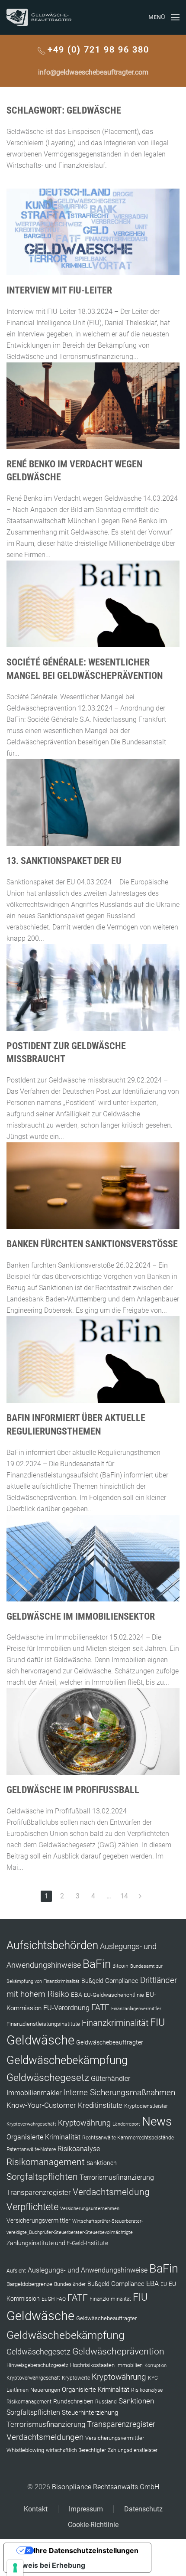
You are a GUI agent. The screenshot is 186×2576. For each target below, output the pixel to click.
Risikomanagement (46, 2162)
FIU (157, 2022)
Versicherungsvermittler (38, 2221)
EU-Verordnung (66, 2008)
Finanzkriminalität (115, 2023)
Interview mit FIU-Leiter (59, 290)
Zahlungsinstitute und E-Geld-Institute (57, 2243)
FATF (100, 2007)
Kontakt (36, 2509)
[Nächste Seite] (140, 1896)
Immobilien (130, 2365)
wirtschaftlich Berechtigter (76, 2450)
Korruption (156, 2366)
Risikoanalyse (79, 2149)
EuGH (48, 2299)
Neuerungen (45, 2390)
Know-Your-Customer (41, 2105)
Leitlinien (18, 2390)
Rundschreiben (73, 2402)
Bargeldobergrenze (29, 2284)
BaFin (97, 1964)
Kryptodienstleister (146, 2106)
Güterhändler (111, 2079)
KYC (153, 2378)
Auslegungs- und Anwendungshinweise (88, 2270)
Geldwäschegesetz (48, 2078)
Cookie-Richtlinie (93, 2525)
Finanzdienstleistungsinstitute (43, 2024)
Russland (106, 2402)
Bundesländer (70, 2284)
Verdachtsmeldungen (45, 2437)
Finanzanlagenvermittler (136, 2009)
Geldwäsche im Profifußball (73, 1790)
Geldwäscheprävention (118, 2351)
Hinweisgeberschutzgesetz (37, 2365)
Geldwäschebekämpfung (67, 2060)
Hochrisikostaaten (92, 2365)
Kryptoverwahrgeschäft (31, 2124)
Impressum (86, 2509)
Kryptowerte (76, 2378)
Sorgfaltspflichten (42, 2177)
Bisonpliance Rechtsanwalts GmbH (106, 2487)
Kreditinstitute (100, 2105)
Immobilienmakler (34, 2093)
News (157, 2121)
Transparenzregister (39, 2192)
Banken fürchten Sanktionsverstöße (92, 1244)
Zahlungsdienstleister (133, 2450)
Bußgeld (92, 1981)
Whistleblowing (25, 2450)
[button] (164, 17)
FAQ (61, 2299)
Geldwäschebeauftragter (110, 2042)
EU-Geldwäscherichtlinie (114, 1995)
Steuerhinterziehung (90, 2413)
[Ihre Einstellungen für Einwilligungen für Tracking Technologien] (15, 2568)
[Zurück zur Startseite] (39, 17)
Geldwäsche (40, 2040)
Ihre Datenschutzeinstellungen (86, 2550)
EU (164, 2284)
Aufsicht (16, 2271)
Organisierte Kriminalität (43, 2137)
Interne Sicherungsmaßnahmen (119, 2092)
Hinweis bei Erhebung (48, 2565)
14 (124, 1896)
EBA (77, 1995)
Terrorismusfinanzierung (117, 2177)
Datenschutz (143, 2509)
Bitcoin (120, 1966)
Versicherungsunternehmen (90, 2209)
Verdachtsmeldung (111, 2192)
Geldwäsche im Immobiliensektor (81, 1616)
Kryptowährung (84, 2123)
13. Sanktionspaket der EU (64, 861)
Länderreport (126, 2124)
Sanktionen (102, 2163)
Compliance (122, 1981)
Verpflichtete (32, 2207)
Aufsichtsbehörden (52, 1945)
